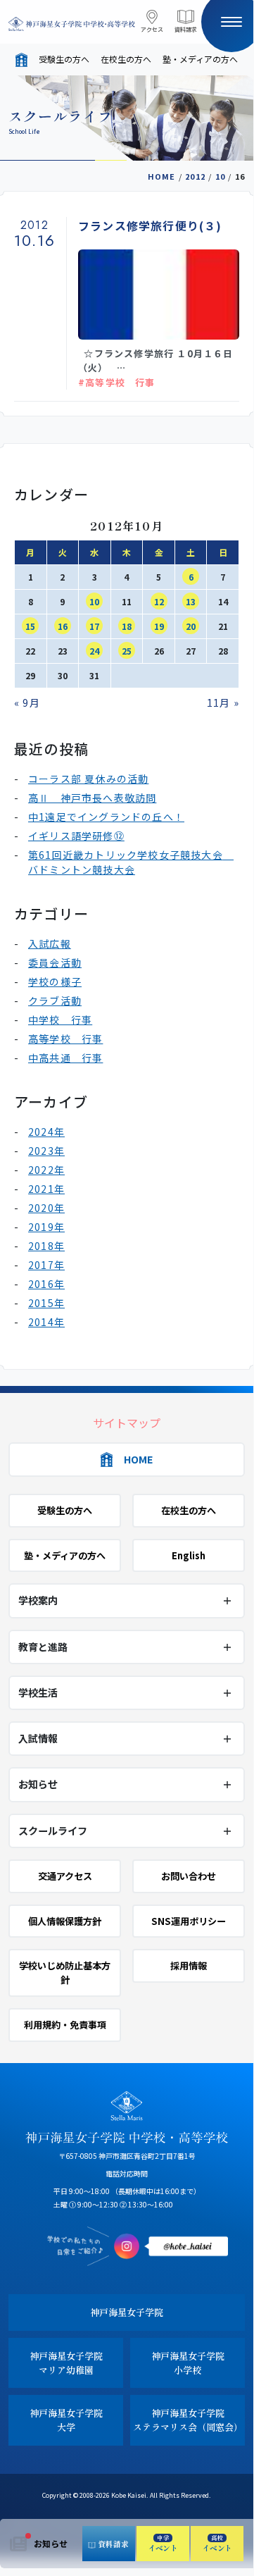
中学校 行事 (60, 1020)
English (189, 1555)
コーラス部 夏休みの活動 (88, 779)
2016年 (46, 1284)
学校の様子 (55, 982)
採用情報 (189, 1965)
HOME (162, 176)
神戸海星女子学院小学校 (188, 2363)
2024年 (46, 1132)
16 (63, 626)
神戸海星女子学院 (127, 2312)
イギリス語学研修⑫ (76, 836)
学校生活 (38, 1692)
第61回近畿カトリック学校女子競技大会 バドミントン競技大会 (131, 862)
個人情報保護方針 (65, 1921)
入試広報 (50, 943)
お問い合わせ (189, 1876)
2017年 (46, 1265)
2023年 (46, 1151)
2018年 (46, 1246)
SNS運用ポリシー (189, 1921)
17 (94, 626)
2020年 (46, 1208)
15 (30, 626)
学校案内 (38, 1600)
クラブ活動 (55, 1001)
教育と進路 (43, 1647)
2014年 (46, 1322)
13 (191, 601)
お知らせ (51, 2543)
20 (191, 626)
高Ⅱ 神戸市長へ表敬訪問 (92, 798)
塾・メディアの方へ (200, 59)
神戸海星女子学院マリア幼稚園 (66, 2363)
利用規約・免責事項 (65, 2025)
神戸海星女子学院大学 (66, 2420)
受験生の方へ (64, 59)
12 (159, 601)
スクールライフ (53, 1831)
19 (159, 626)
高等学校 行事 (65, 1039)
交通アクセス (65, 1876)
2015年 (46, 1303)
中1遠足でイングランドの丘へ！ (106, 817)
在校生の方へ (126, 59)
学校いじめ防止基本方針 (65, 1973)
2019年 (46, 1227)
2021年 (46, 1189)
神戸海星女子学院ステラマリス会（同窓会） (188, 2420)
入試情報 (38, 1738)
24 (94, 651)
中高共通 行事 (65, 1058)
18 (127, 626)
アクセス (152, 29)
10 (220, 176)
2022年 (46, 1170)
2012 (195, 176)
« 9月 (27, 702)
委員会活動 (55, 962)
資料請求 (186, 29)
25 (127, 651)
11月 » (223, 702)
